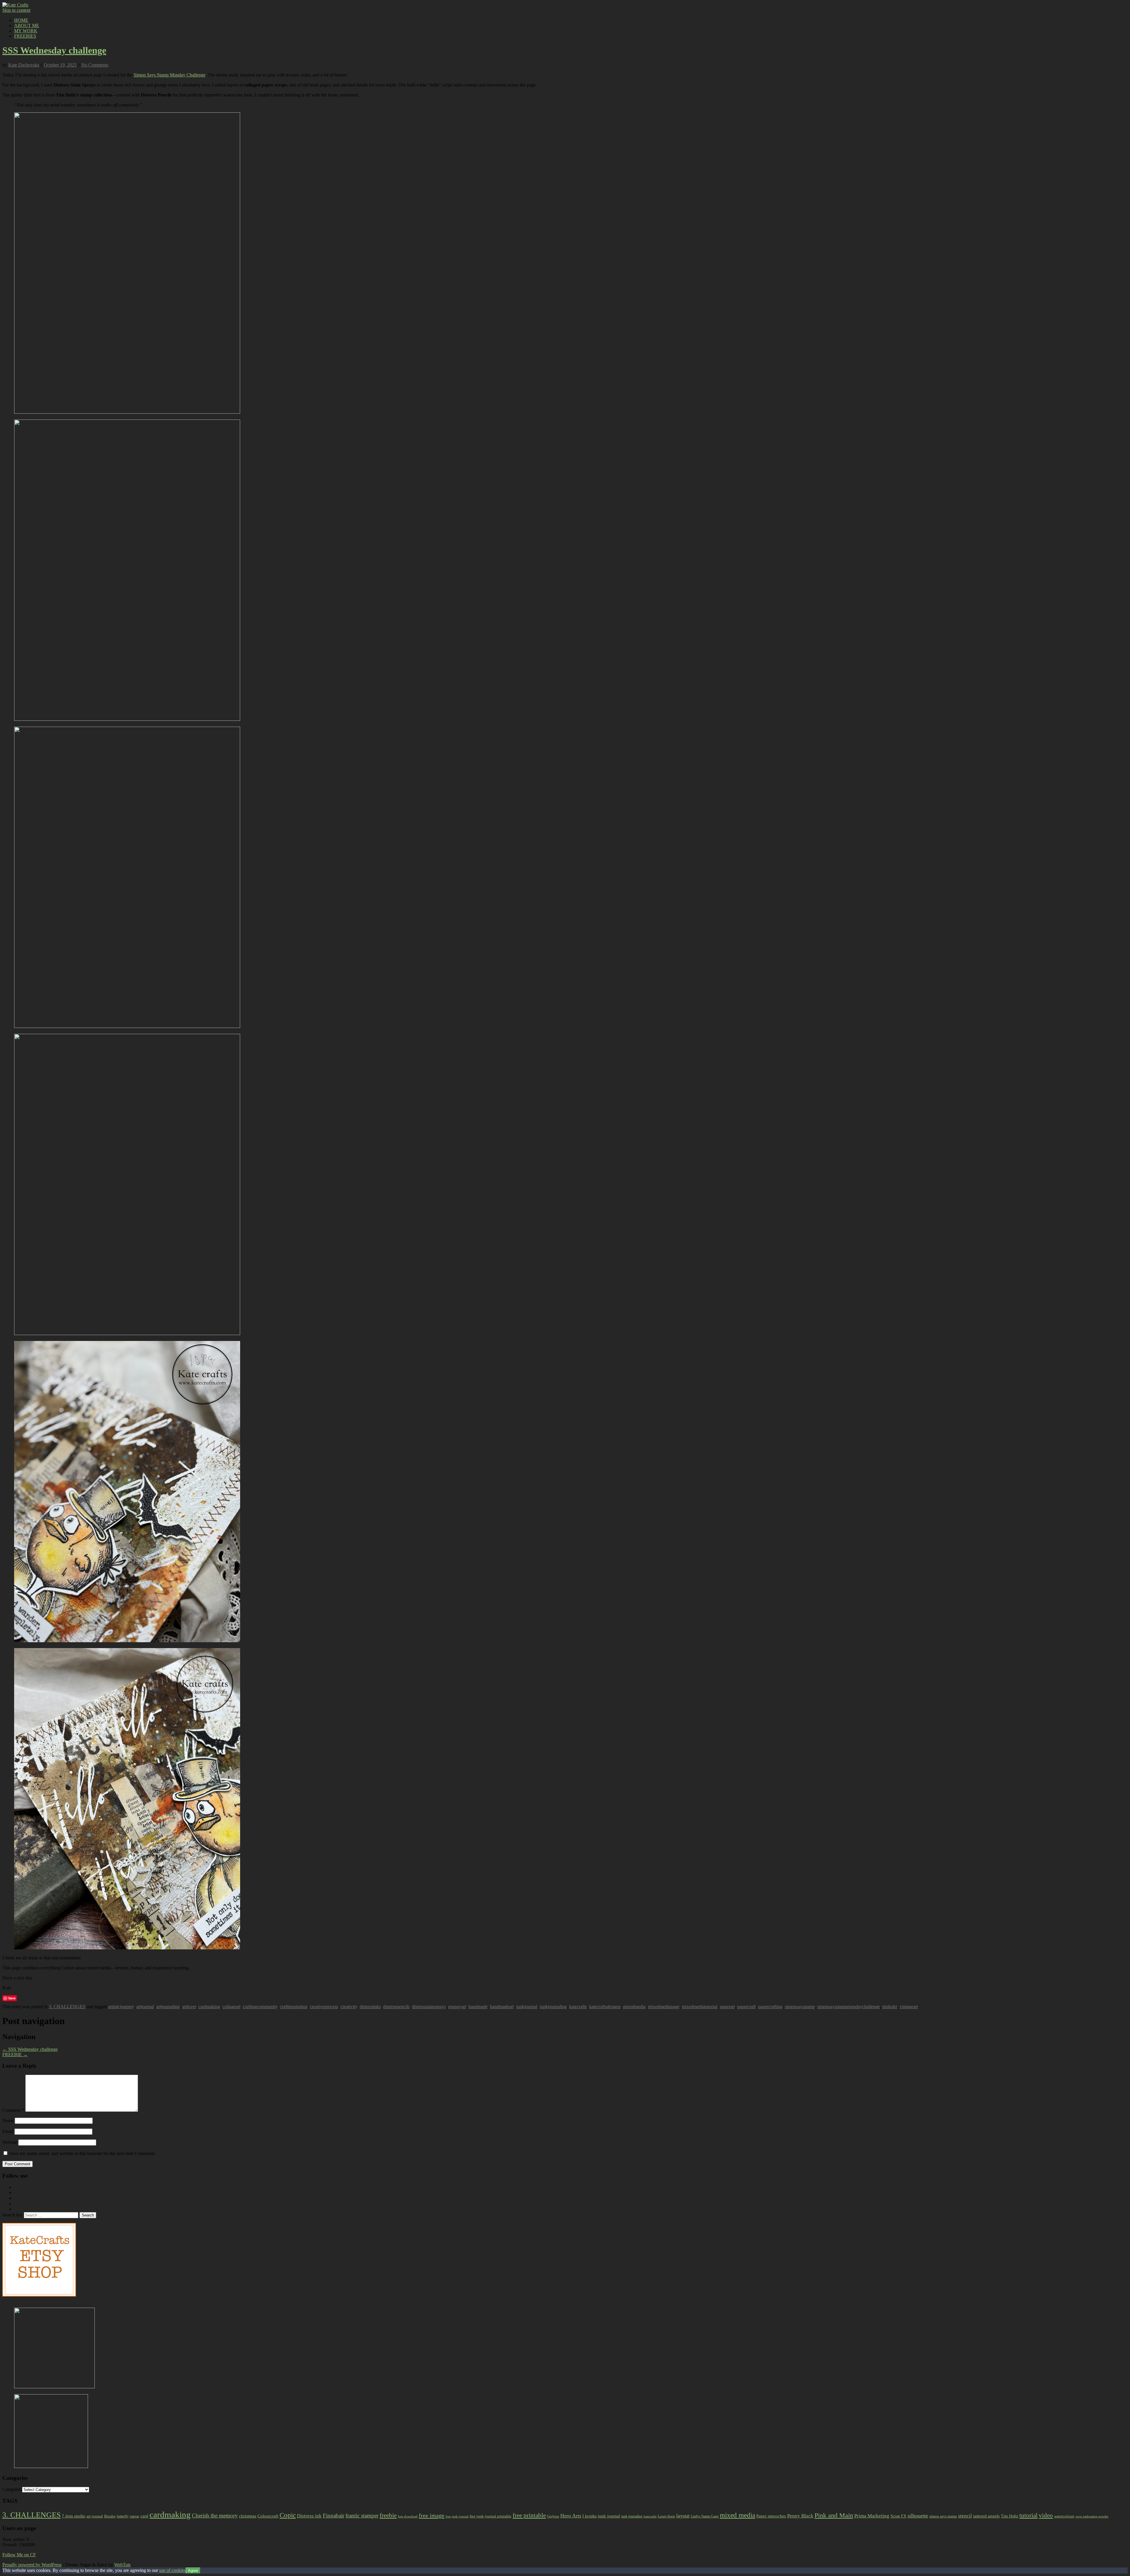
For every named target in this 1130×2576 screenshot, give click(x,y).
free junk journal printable (491, 2516)
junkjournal (527, 2007)
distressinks (370, 2007)
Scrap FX (898, 2516)
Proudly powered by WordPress (32, 2565)
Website (10, 2142)
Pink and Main (834, 2515)
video (1046, 2515)
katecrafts (578, 2007)
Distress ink (309, 2516)
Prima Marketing (872, 2516)
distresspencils (396, 2007)
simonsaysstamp (800, 2007)
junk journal (609, 2516)
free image (432, 2515)
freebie (388, 2515)
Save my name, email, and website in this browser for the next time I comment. (83, 2153)
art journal (95, 2516)
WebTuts (122, 2565)
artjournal (145, 2007)
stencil (965, 2516)
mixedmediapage (664, 2007)
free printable (529, 2515)
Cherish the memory (215, 2516)
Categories (12, 2489)
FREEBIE (15, 2055)
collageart (231, 2007)
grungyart (457, 2007)
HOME (21, 20)
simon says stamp (943, 2516)
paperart (727, 2007)
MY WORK (26, 31)
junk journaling (632, 2516)
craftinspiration (294, 2007)
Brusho (110, 2516)
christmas (248, 2516)
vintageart (909, 2007)
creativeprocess (324, 2007)
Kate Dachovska (24, 65)
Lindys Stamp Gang (705, 2516)
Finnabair (334, 2516)
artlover (189, 2007)
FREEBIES (25, 36)
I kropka (589, 2516)
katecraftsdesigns (605, 2007)
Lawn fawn (666, 2516)
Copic (288, 2515)
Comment (13, 2110)
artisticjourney (121, 2007)
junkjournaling (553, 2007)
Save (12, 1998)
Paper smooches (771, 2516)
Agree (193, 2571)
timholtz (890, 2007)
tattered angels (986, 2516)
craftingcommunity (260, 2007)
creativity (349, 2007)
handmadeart (502, 2007)
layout (683, 2516)
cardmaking (209, 2007)
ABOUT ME (27, 25)
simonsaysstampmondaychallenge (849, 2007)
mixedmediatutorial (700, 2007)
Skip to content (16, 10)
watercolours (1064, 2516)
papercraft (746, 2007)
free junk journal (457, 2516)
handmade (478, 2007)
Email (8, 2131)
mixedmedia (634, 2007)
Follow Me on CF (19, 2555)
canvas (134, 2516)
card (144, 2516)
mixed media (737, 2515)
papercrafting (770, 2007)
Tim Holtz (1009, 2516)
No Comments (95, 65)
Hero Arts (571, 2516)
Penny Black (800, 2516)
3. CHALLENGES (67, 2007)
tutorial (1028, 2515)
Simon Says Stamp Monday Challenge (169, 75)
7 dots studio (74, 2516)
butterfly (123, 2516)
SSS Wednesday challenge (54, 50)
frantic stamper (362, 2516)
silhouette (918, 2516)
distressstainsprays (429, 2007)
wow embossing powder (1092, 2516)
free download (408, 2516)
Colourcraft (268, 2516)
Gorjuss (553, 2516)
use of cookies (172, 2570)
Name (8, 2120)
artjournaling (168, 2007)
